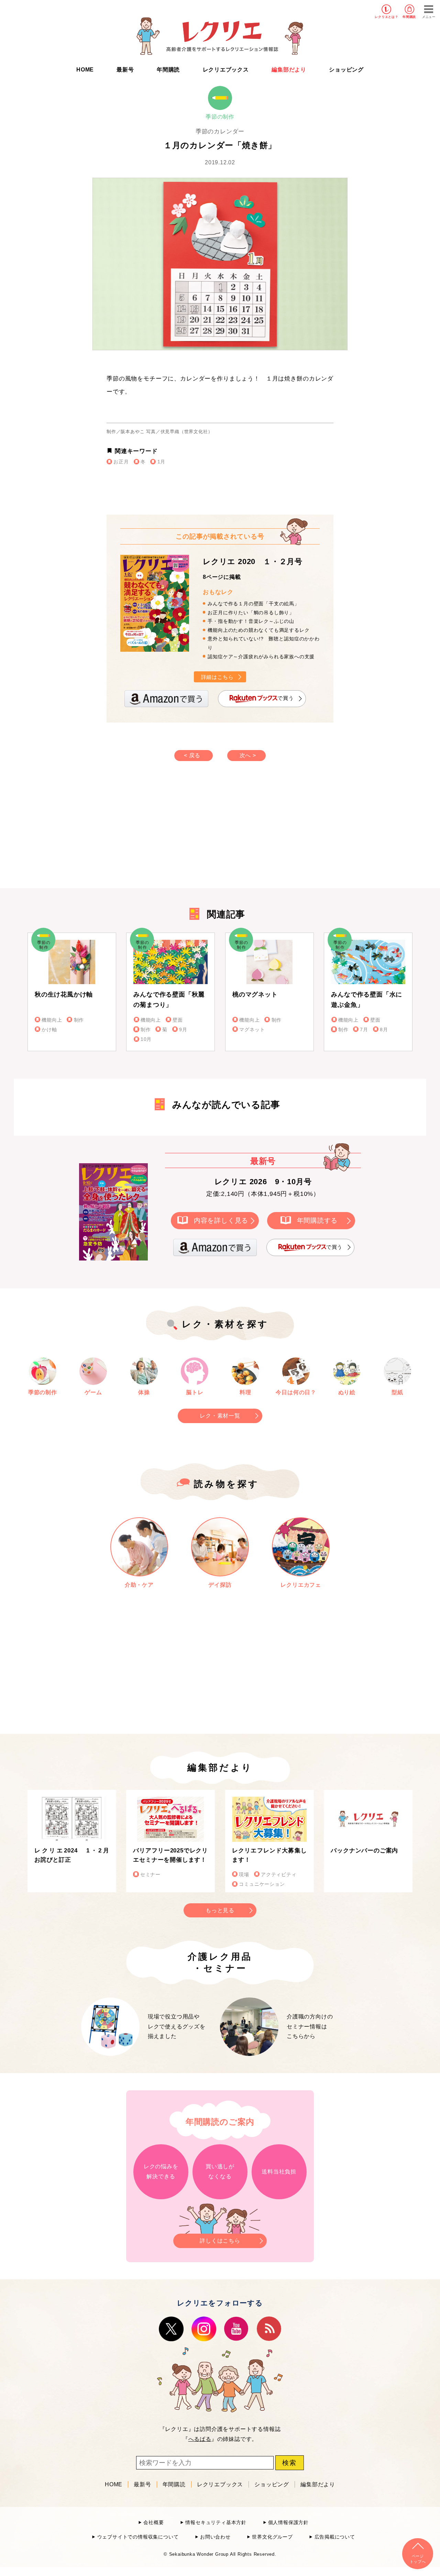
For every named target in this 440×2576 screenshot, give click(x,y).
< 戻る (192, 755)
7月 (364, 1030)
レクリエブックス (226, 70)
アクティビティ (279, 1875)
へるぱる (200, 2439)
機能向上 (52, 1020)
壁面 (178, 1020)
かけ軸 (49, 1030)
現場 (244, 1875)
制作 (79, 1020)
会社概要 (153, 2523)
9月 (183, 1030)
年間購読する (317, 1220)
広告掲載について (335, 2537)
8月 (384, 1030)
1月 (161, 462)
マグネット (252, 1030)
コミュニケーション (262, 1884)
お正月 (121, 462)
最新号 (125, 70)
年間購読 (409, 17)
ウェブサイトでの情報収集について (138, 2537)
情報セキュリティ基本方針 (216, 2523)
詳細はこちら (217, 677)
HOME (85, 70)
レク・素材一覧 (220, 1416)
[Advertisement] (162, 832)
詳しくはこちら (220, 2241)
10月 (146, 1039)
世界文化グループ (272, 2537)
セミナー (150, 1875)
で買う (285, 698)
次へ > (248, 755)
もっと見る (220, 1910)
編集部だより (289, 70)
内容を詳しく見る (221, 1220)
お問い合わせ (215, 2537)
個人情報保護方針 (288, 2523)
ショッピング (346, 70)
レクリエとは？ (387, 17)
